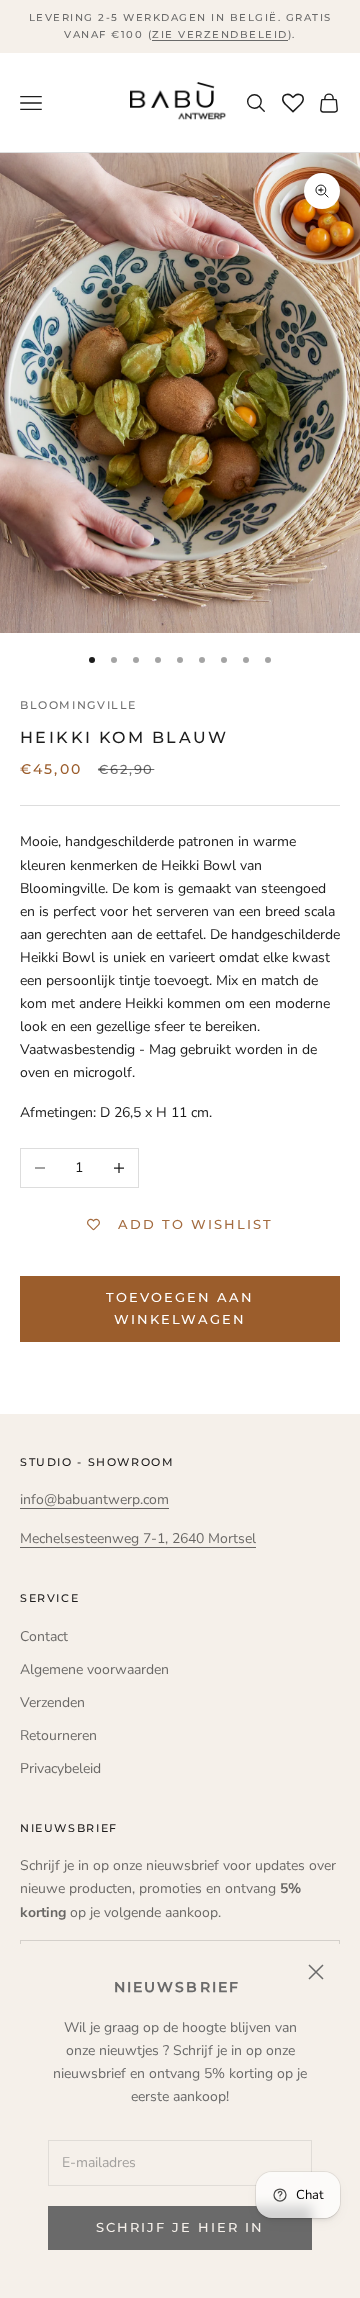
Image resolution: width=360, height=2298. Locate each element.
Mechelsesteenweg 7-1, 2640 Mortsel (138, 1538)
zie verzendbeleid (220, 34)
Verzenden (52, 1702)
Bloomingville (78, 705)
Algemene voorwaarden (94, 1669)
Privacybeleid (60, 1768)
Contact (44, 1636)
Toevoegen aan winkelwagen (179, 1307)
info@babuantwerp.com (94, 1499)
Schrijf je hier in (179, 2227)
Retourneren (58, 1735)
